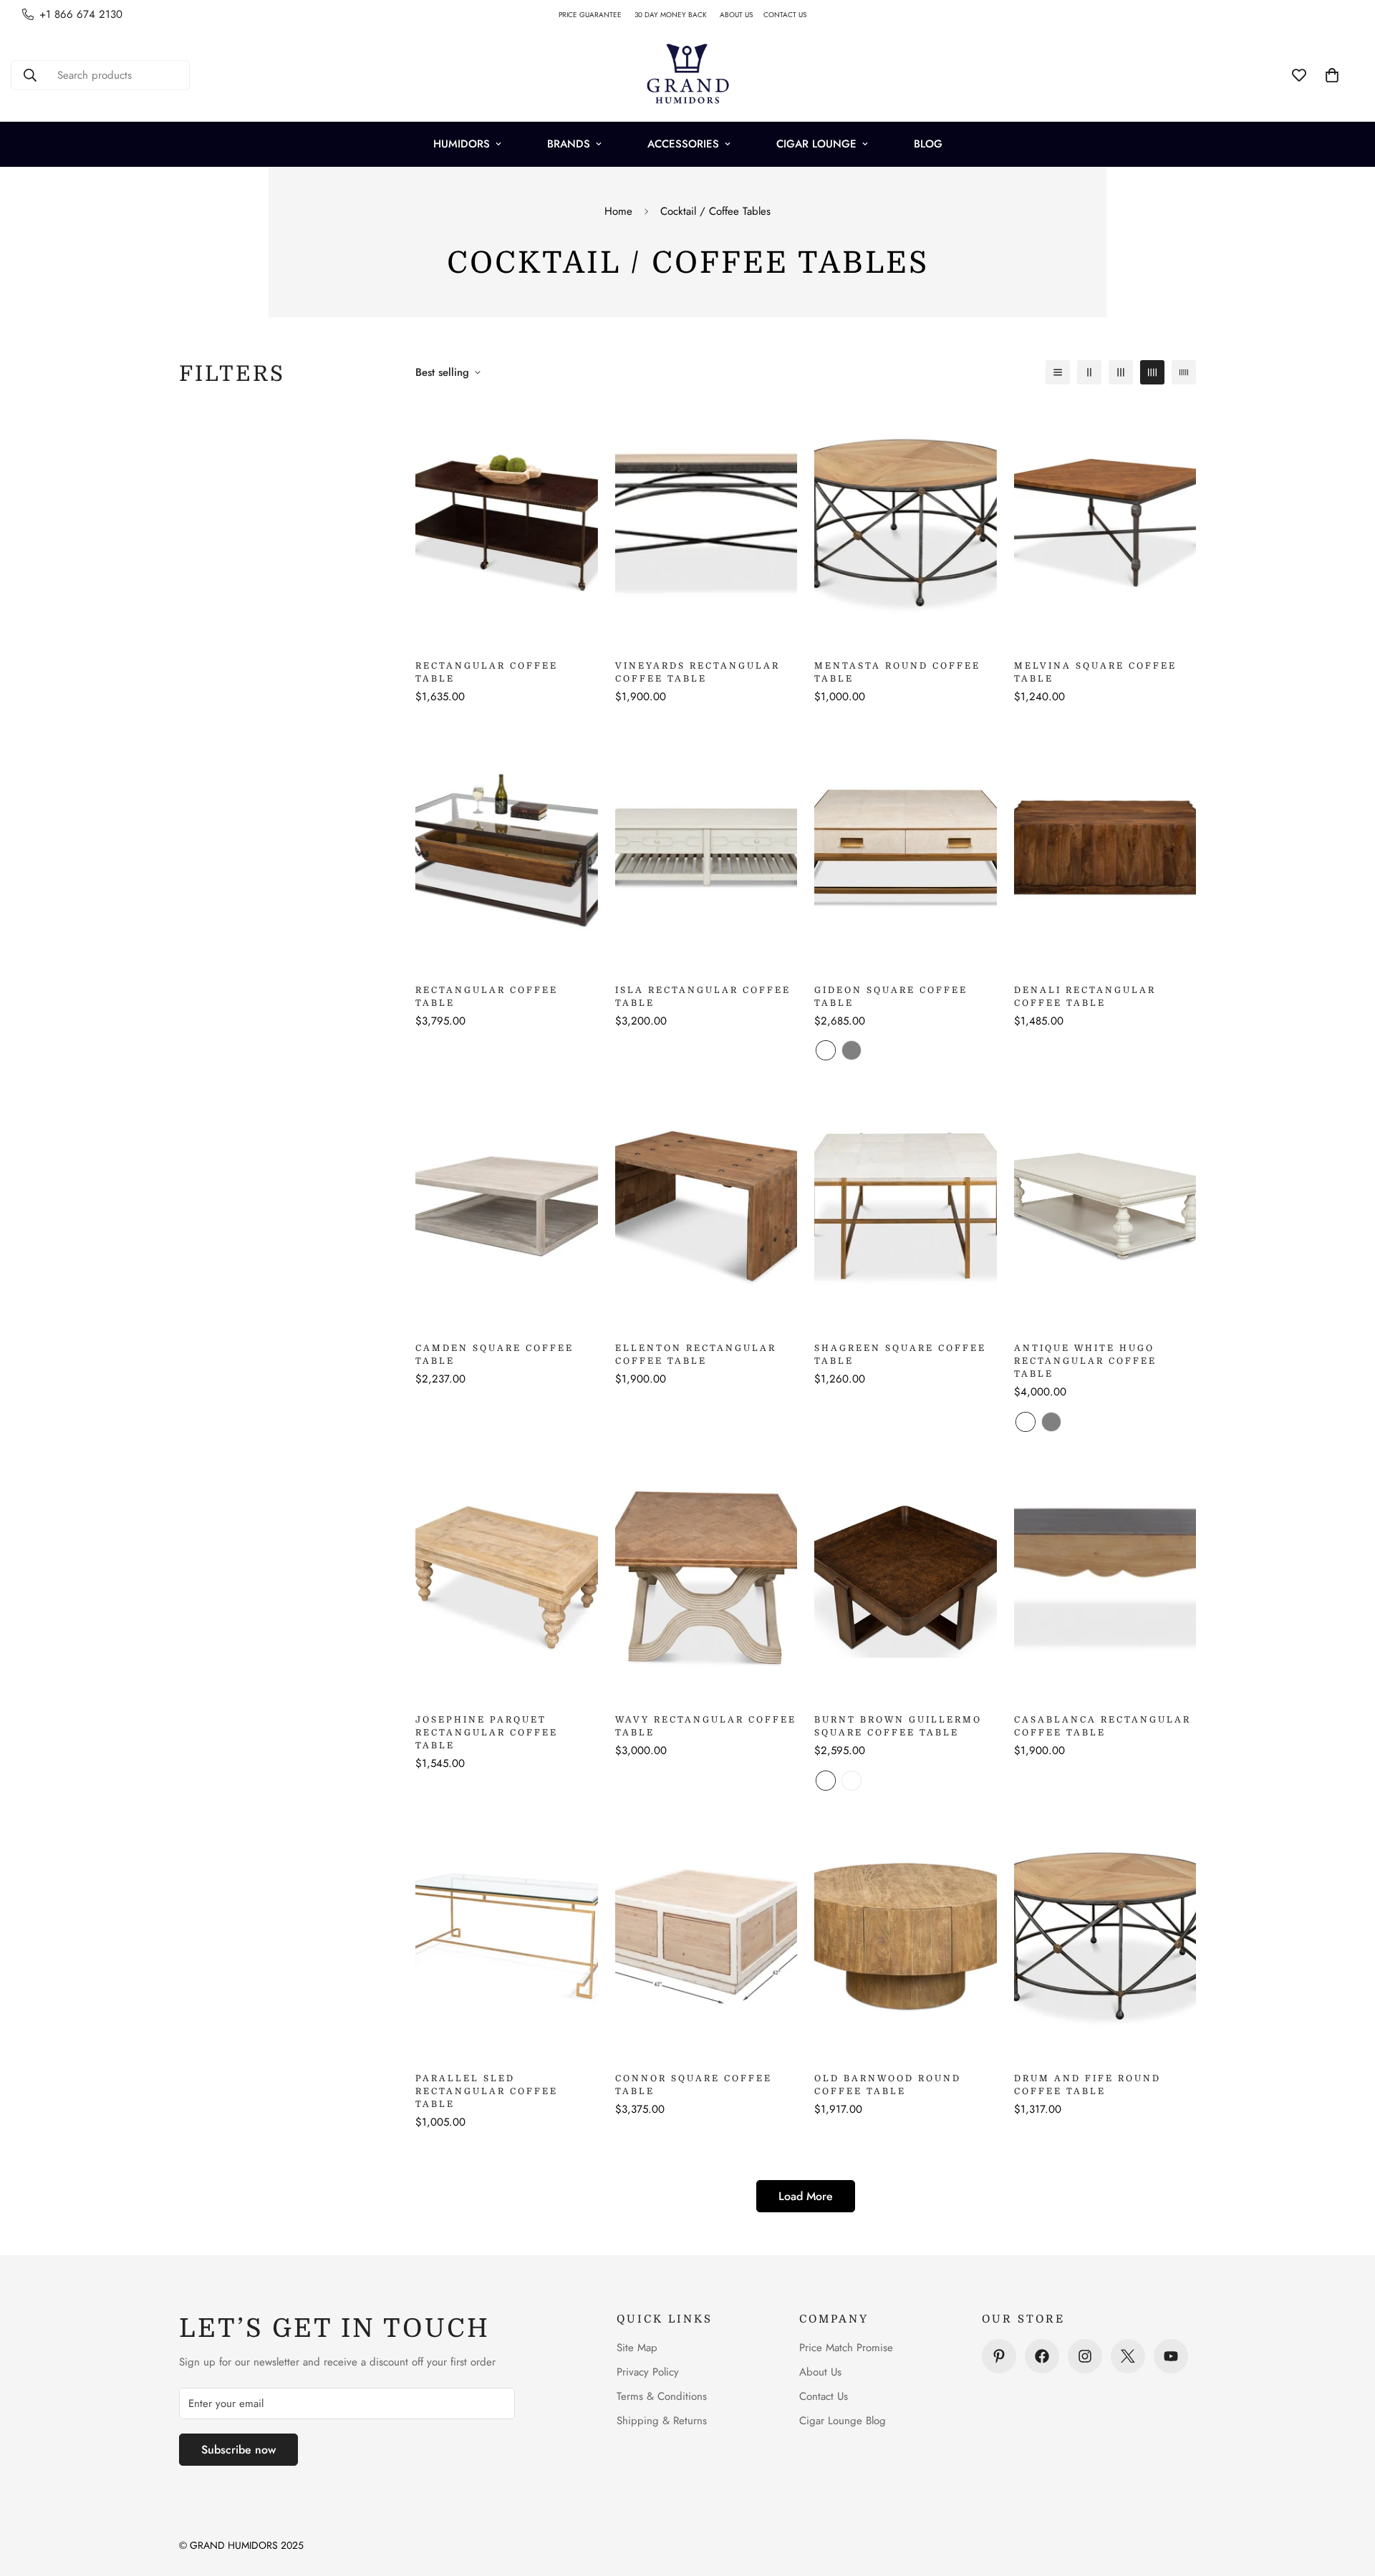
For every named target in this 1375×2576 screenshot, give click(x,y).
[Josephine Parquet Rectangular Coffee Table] (507, 1578)
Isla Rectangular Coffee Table (703, 997)
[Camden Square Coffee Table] (507, 1206)
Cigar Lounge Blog (843, 2421)
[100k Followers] (1085, 2356)
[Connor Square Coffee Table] (706, 1936)
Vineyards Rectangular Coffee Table (698, 672)
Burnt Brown (826, 1781)
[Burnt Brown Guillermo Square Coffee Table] (906, 1578)
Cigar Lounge (816, 144)
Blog (928, 144)
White (826, 1050)
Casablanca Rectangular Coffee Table (1103, 1726)
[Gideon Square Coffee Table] (906, 847)
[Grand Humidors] (687, 75)
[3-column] (1121, 372)
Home (618, 211)
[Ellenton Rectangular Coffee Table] (706, 1206)
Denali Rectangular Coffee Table (1085, 997)
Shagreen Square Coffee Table (900, 1355)
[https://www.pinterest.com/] (999, 2356)
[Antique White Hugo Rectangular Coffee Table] (1105, 1206)
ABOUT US (742, 15)
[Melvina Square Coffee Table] (1105, 523)
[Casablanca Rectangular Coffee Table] (1105, 1578)
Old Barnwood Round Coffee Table (888, 2085)
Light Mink (851, 1781)
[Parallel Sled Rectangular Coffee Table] (507, 1936)
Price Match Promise (846, 2348)
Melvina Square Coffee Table (1095, 672)
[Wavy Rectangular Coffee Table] (706, 1578)
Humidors (462, 144)
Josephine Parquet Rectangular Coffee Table (487, 1733)
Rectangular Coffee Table (487, 672)
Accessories (683, 144)
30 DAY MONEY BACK (677, 15)
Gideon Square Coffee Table (891, 997)
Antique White (1026, 1422)
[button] (1332, 75)
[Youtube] (1171, 2356)
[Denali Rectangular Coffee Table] (1105, 847)
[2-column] (1089, 372)
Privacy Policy (648, 2372)
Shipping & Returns (662, 2421)
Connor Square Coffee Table (694, 2085)
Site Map (637, 2348)
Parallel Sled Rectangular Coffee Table (487, 2091)
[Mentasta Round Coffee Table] (906, 523)
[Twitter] (1128, 2356)
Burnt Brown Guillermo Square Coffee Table (898, 1726)
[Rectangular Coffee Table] (507, 523)
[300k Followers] (1042, 2356)
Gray (851, 1050)
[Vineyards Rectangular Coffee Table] (706, 523)
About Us (820, 2372)
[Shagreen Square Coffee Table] (906, 1206)
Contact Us (824, 2396)
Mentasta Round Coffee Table (897, 672)
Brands (569, 144)
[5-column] (1184, 372)
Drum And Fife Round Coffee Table (1087, 2085)
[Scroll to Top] (1347, 2498)
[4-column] (1152, 372)
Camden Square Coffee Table (494, 1355)
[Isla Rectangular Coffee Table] (706, 847)
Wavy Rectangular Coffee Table (706, 1726)
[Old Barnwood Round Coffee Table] (906, 1936)
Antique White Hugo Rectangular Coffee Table (1085, 1361)
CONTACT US (790, 15)
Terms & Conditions (662, 2396)
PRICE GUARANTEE (597, 15)
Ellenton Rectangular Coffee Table (696, 1355)
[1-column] (1058, 372)
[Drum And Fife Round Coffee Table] (1105, 1936)
